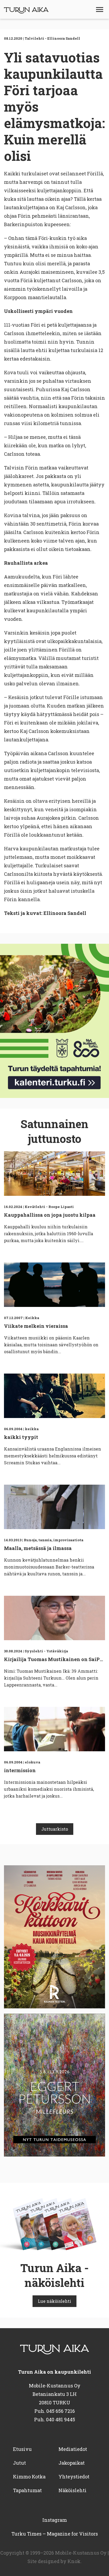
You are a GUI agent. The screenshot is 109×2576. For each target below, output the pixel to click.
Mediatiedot (73, 2449)
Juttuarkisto (55, 1829)
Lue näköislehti (54, 2301)
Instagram (55, 2520)
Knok (74, 2561)
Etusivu (22, 2449)
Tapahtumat (27, 2490)
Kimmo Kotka (29, 2477)
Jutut (19, 2463)
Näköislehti (72, 2490)
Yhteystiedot (74, 2477)
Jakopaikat (72, 2463)
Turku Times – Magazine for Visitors (55, 2534)
